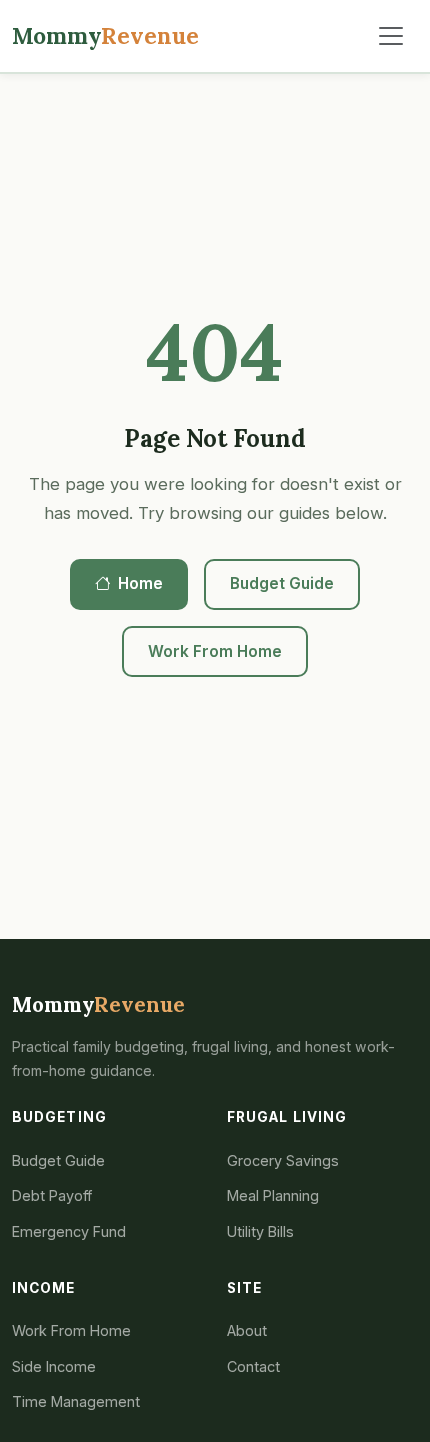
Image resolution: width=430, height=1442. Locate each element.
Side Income (54, 1366)
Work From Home (215, 651)
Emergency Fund (69, 1231)
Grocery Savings (283, 1160)
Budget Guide (282, 583)
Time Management (76, 1401)
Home (140, 583)
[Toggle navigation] (391, 36)
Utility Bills (260, 1231)
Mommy (105, 35)
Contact (253, 1366)
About (247, 1330)
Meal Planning (273, 1195)
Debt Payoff (52, 1195)
